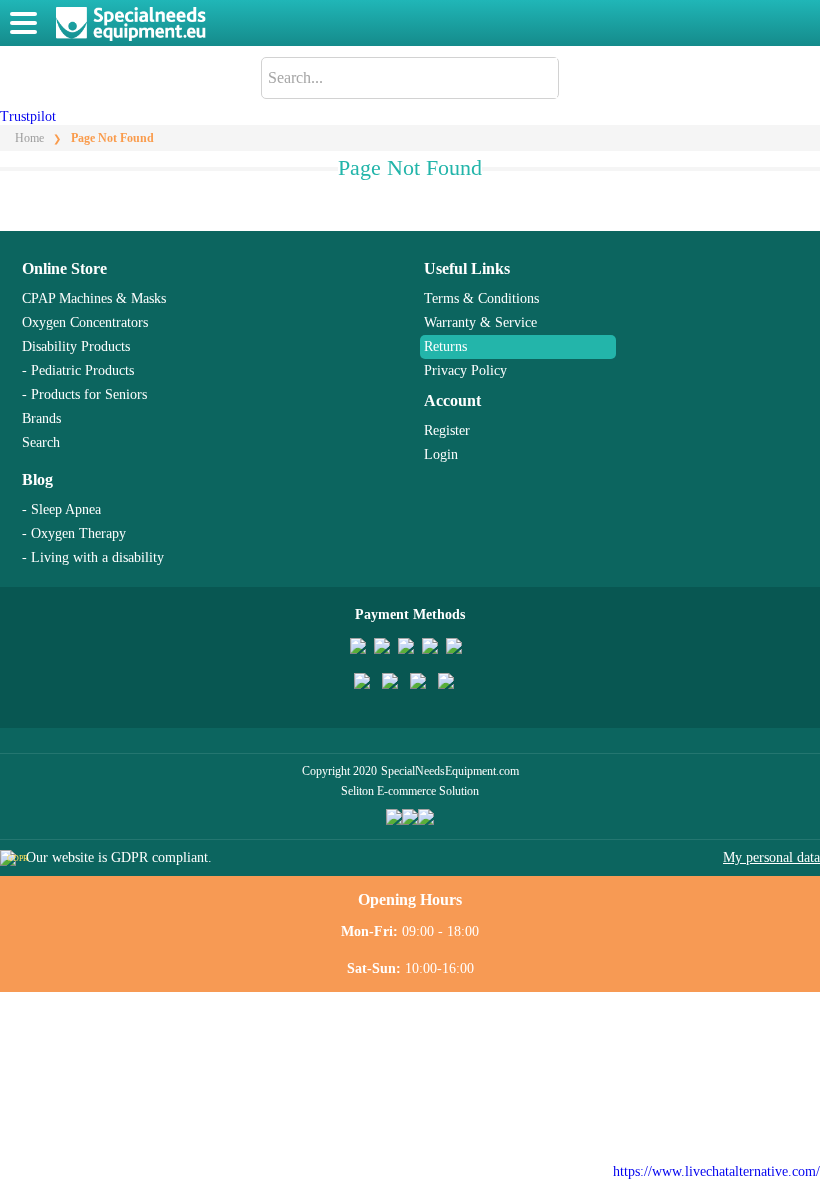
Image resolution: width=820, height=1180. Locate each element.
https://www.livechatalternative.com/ (716, 1171)
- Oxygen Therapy (74, 533)
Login (441, 454)
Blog (37, 479)
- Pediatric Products (78, 370)
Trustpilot (28, 116)
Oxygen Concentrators (85, 322)
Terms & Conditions (481, 298)
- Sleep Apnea (61, 509)
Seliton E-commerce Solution (410, 791)
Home (29, 138)
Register (447, 430)
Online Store (64, 268)
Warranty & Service (480, 322)
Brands (41, 418)
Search (41, 442)
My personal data (771, 857)
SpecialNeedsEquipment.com (450, 771)
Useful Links (467, 268)
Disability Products (76, 346)
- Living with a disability (93, 557)
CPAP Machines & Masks (94, 298)
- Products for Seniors (84, 394)
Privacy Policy (465, 370)
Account (452, 400)
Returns (445, 346)
